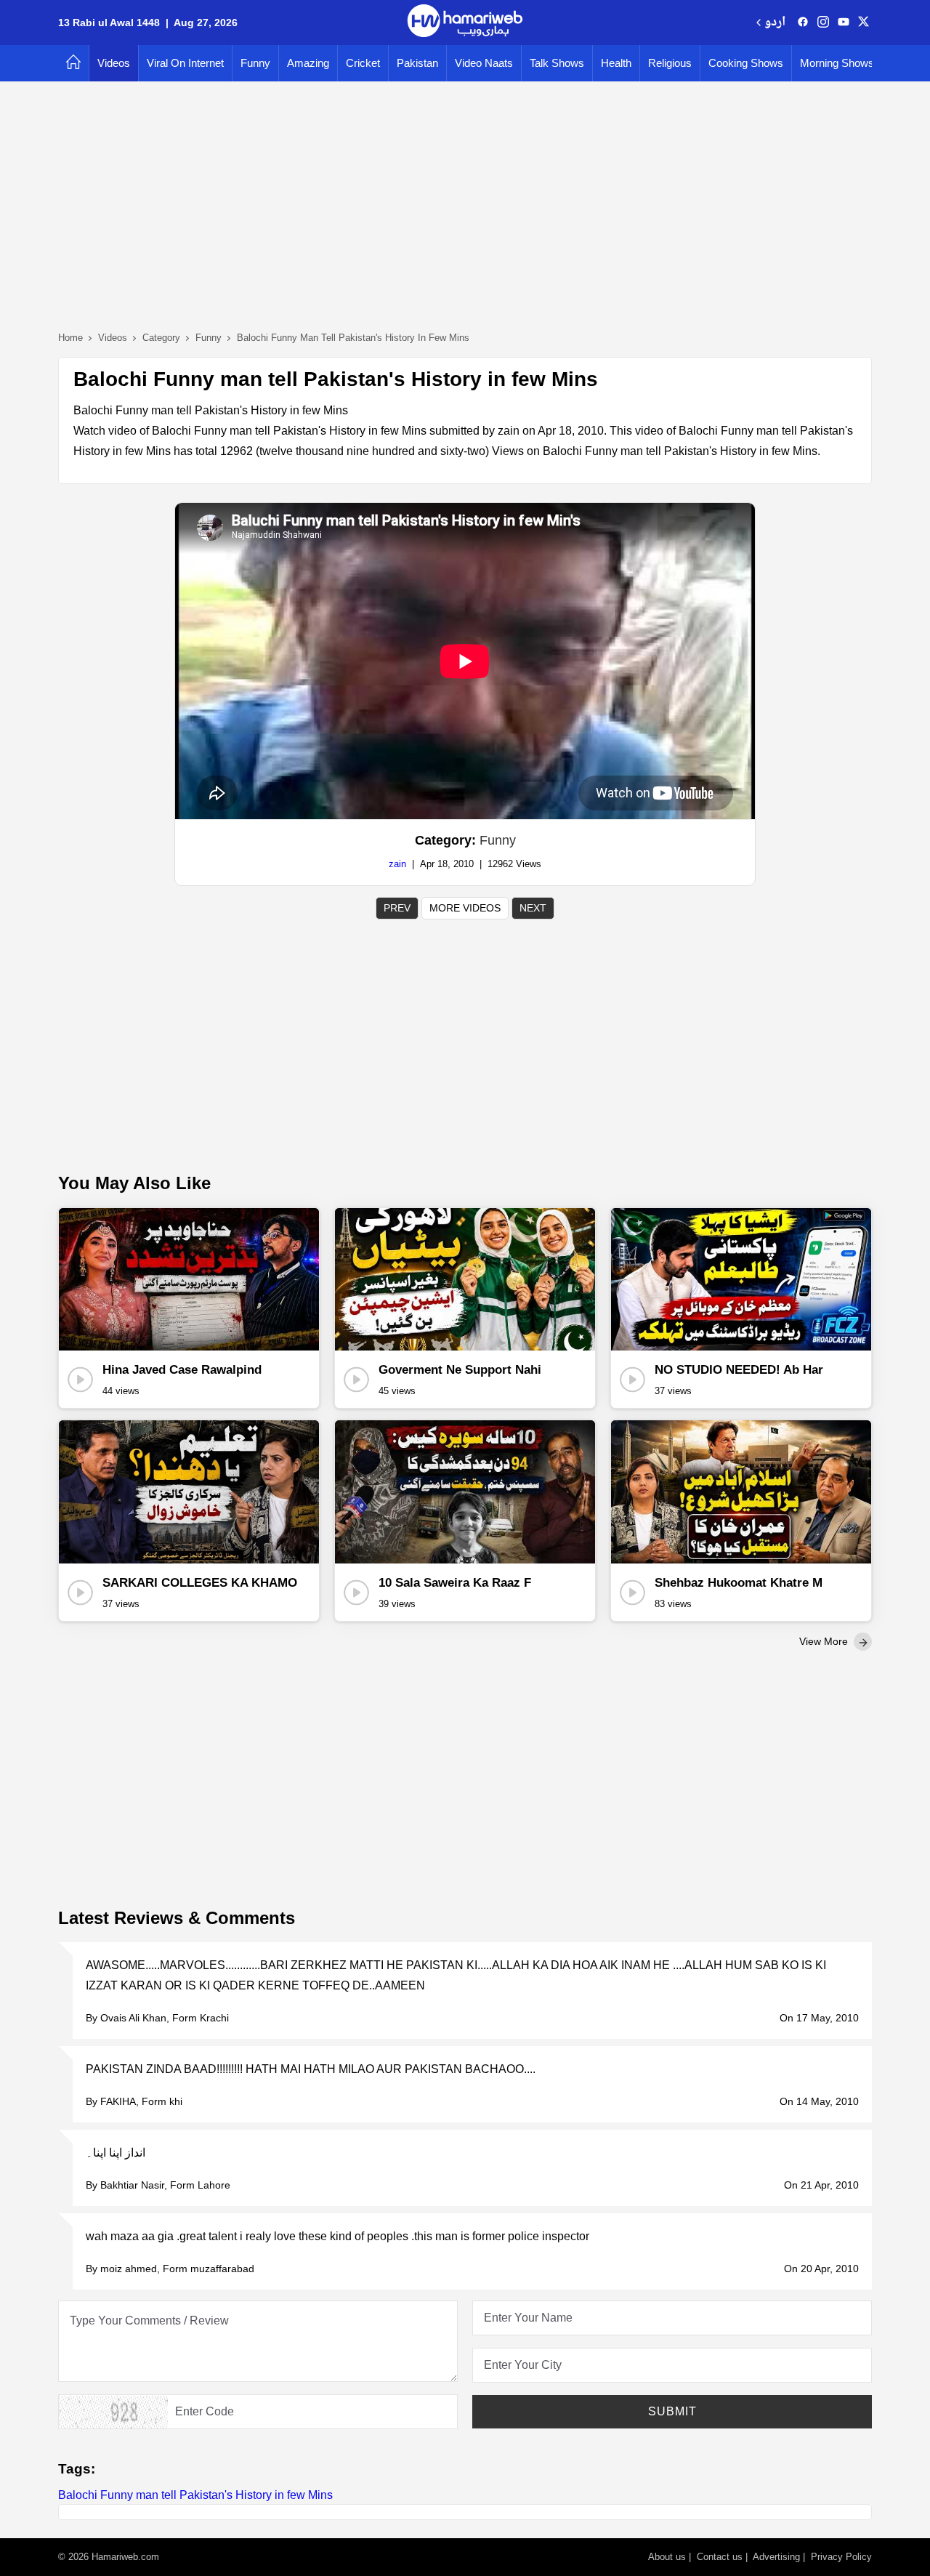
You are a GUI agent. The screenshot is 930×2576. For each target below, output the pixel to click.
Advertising (776, 2557)
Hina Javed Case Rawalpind (182, 1370)
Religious (670, 63)
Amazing (308, 63)
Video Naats (484, 63)
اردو (775, 23)
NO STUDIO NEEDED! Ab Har (739, 1370)
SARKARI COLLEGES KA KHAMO (200, 1583)
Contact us (720, 2557)
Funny (255, 63)
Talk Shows (557, 63)
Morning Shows (837, 63)
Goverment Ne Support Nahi (460, 1370)
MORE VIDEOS (465, 908)
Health (616, 63)
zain (397, 864)
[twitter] (864, 23)
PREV (397, 908)
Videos (114, 63)
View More (825, 1641)
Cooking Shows (746, 63)
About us (667, 2557)
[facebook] (803, 23)
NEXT (533, 908)
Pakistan (417, 63)
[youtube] (844, 23)
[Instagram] (823, 23)
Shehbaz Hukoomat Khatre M (739, 1583)
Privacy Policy (841, 2557)
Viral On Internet (185, 63)
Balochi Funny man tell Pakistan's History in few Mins (195, 2495)
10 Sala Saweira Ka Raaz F (455, 1583)
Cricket (363, 63)
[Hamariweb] (465, 23)
